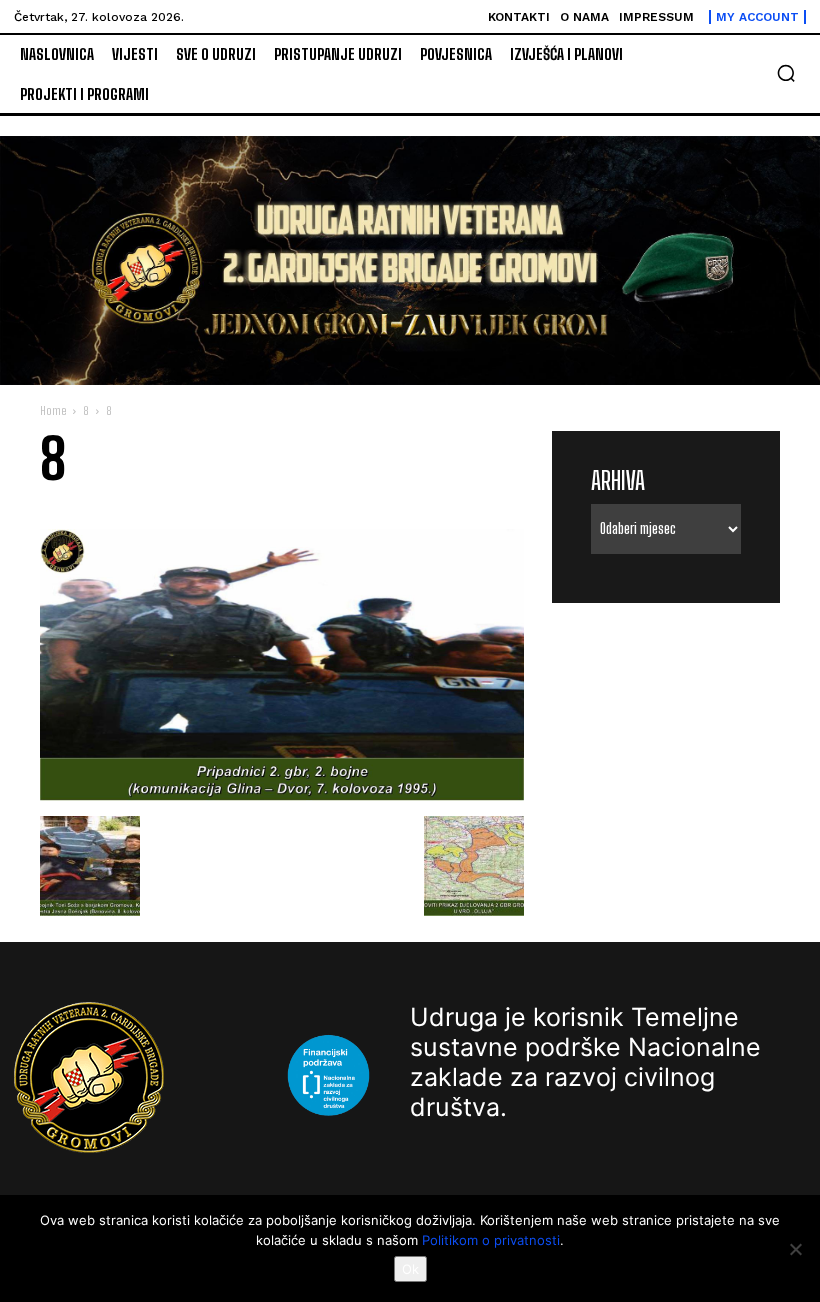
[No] (795, 1249)
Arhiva (618, 480)
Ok (410, 1269)
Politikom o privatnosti (491, 1240)
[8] (282, 795)
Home (53, 410)
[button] (786, 73)
